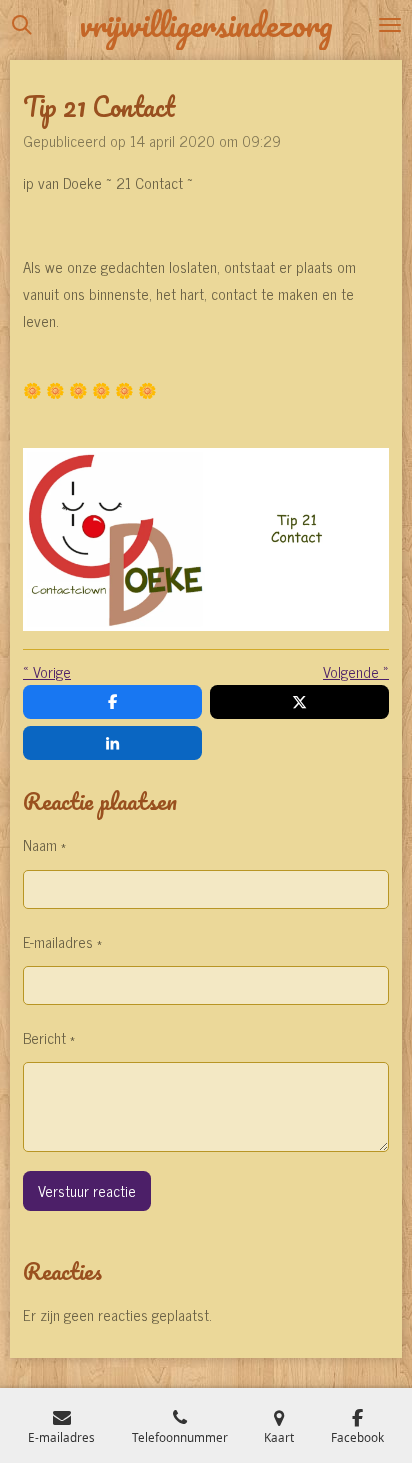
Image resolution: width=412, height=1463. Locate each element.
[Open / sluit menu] (390, 25)
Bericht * (49, 1037)
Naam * (44, 844)
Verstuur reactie (87, 1190)
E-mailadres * (62, 941)
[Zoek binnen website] (22, 25)
